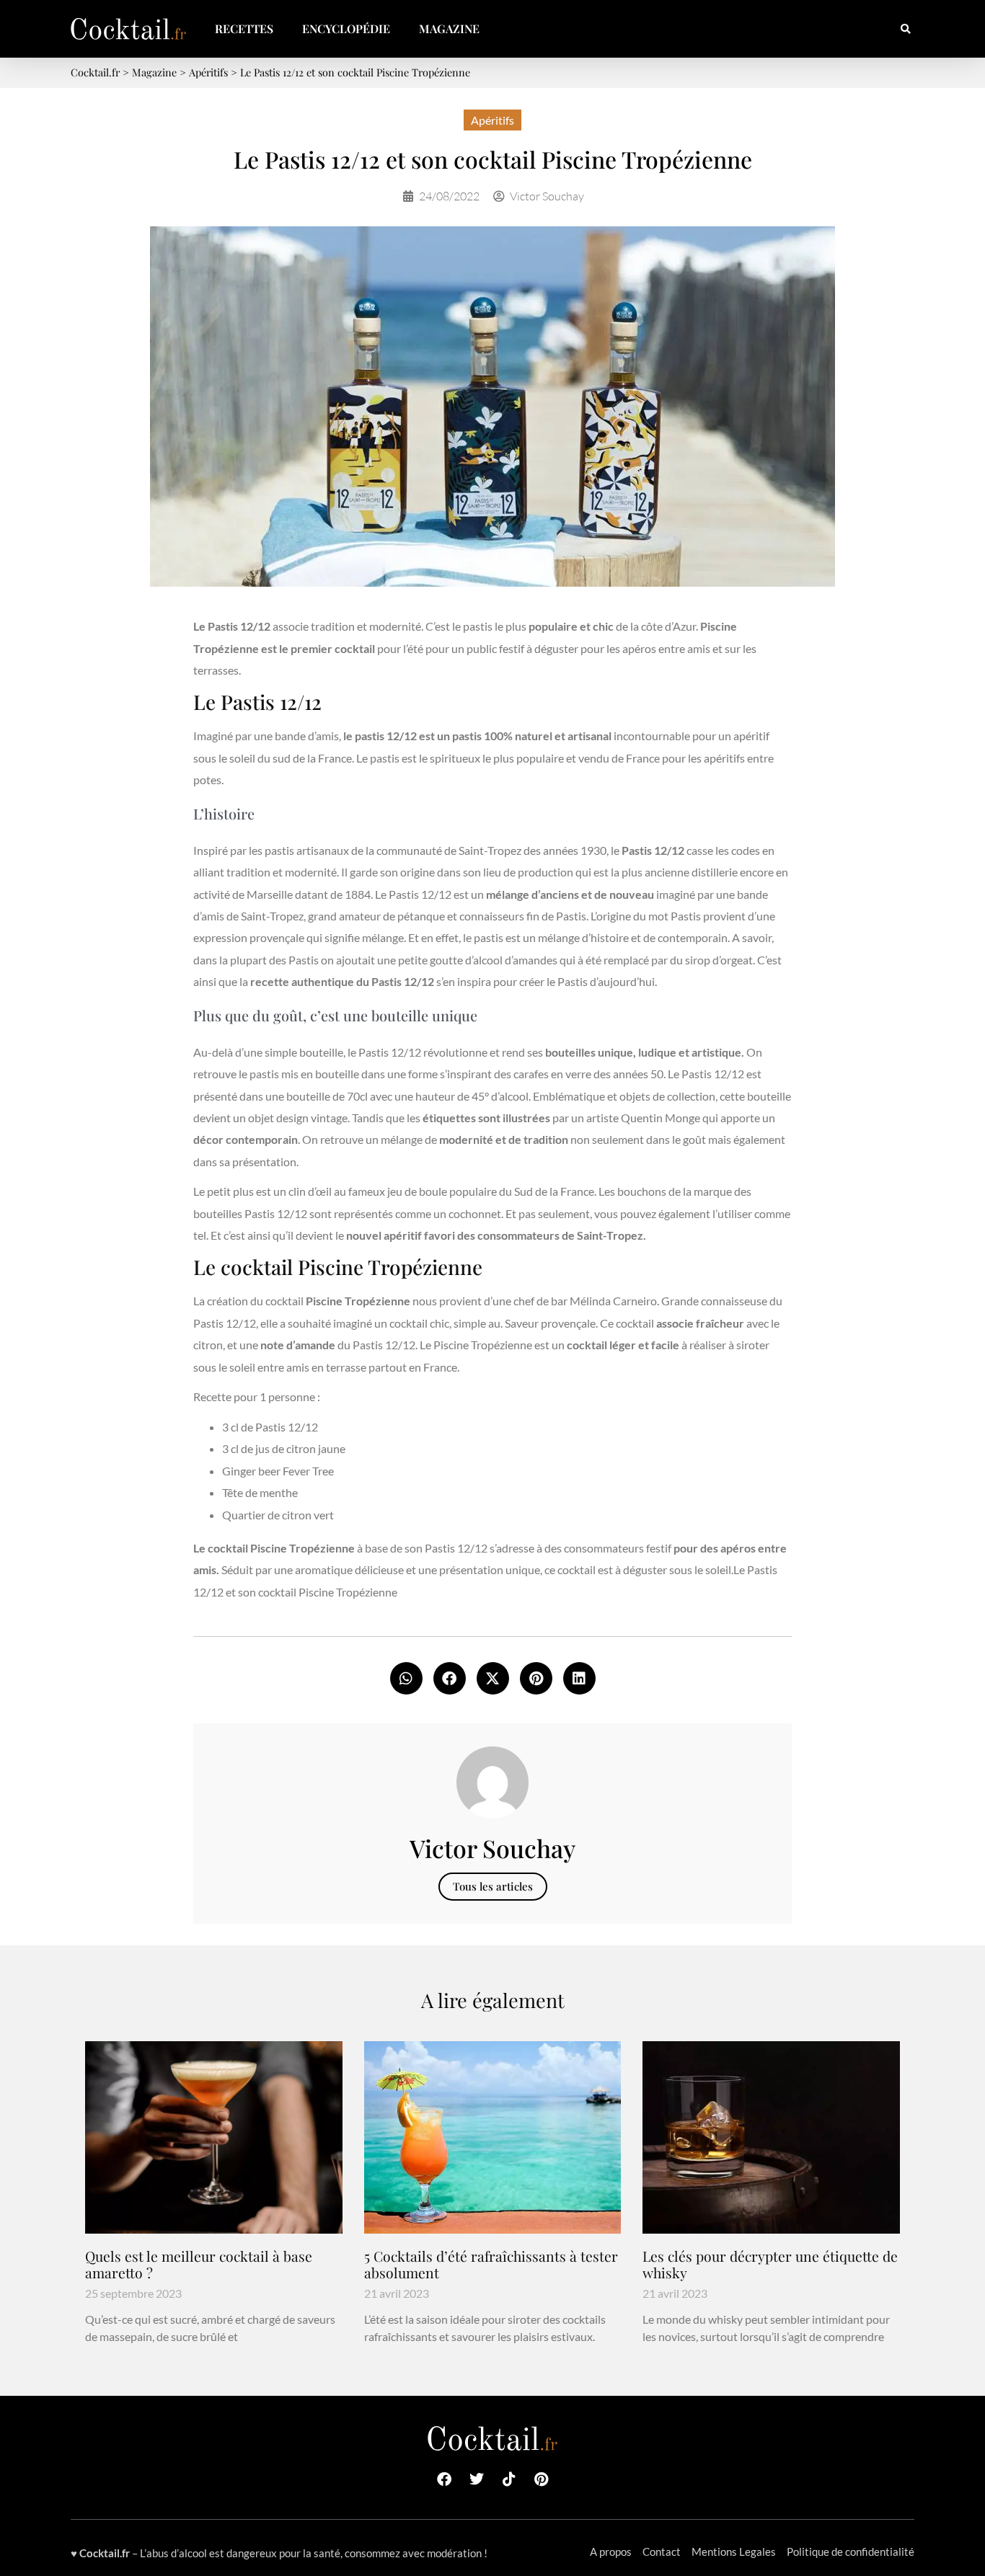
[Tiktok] (509, 2479)
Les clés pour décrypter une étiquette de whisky (770, 2264)
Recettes (244, 28)
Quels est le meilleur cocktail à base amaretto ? (199, 2264)
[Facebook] (444, 2479)
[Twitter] (477, 2479)
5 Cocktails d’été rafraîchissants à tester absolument (491, 2264)
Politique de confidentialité (851, 2551)
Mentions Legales (734, 2551)
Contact (662, 2551)
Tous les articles (493, 1886)
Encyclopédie (346, 28)
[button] (905, 29)
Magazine (449, 28)
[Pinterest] (542, 2479)
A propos (611, 2551)
